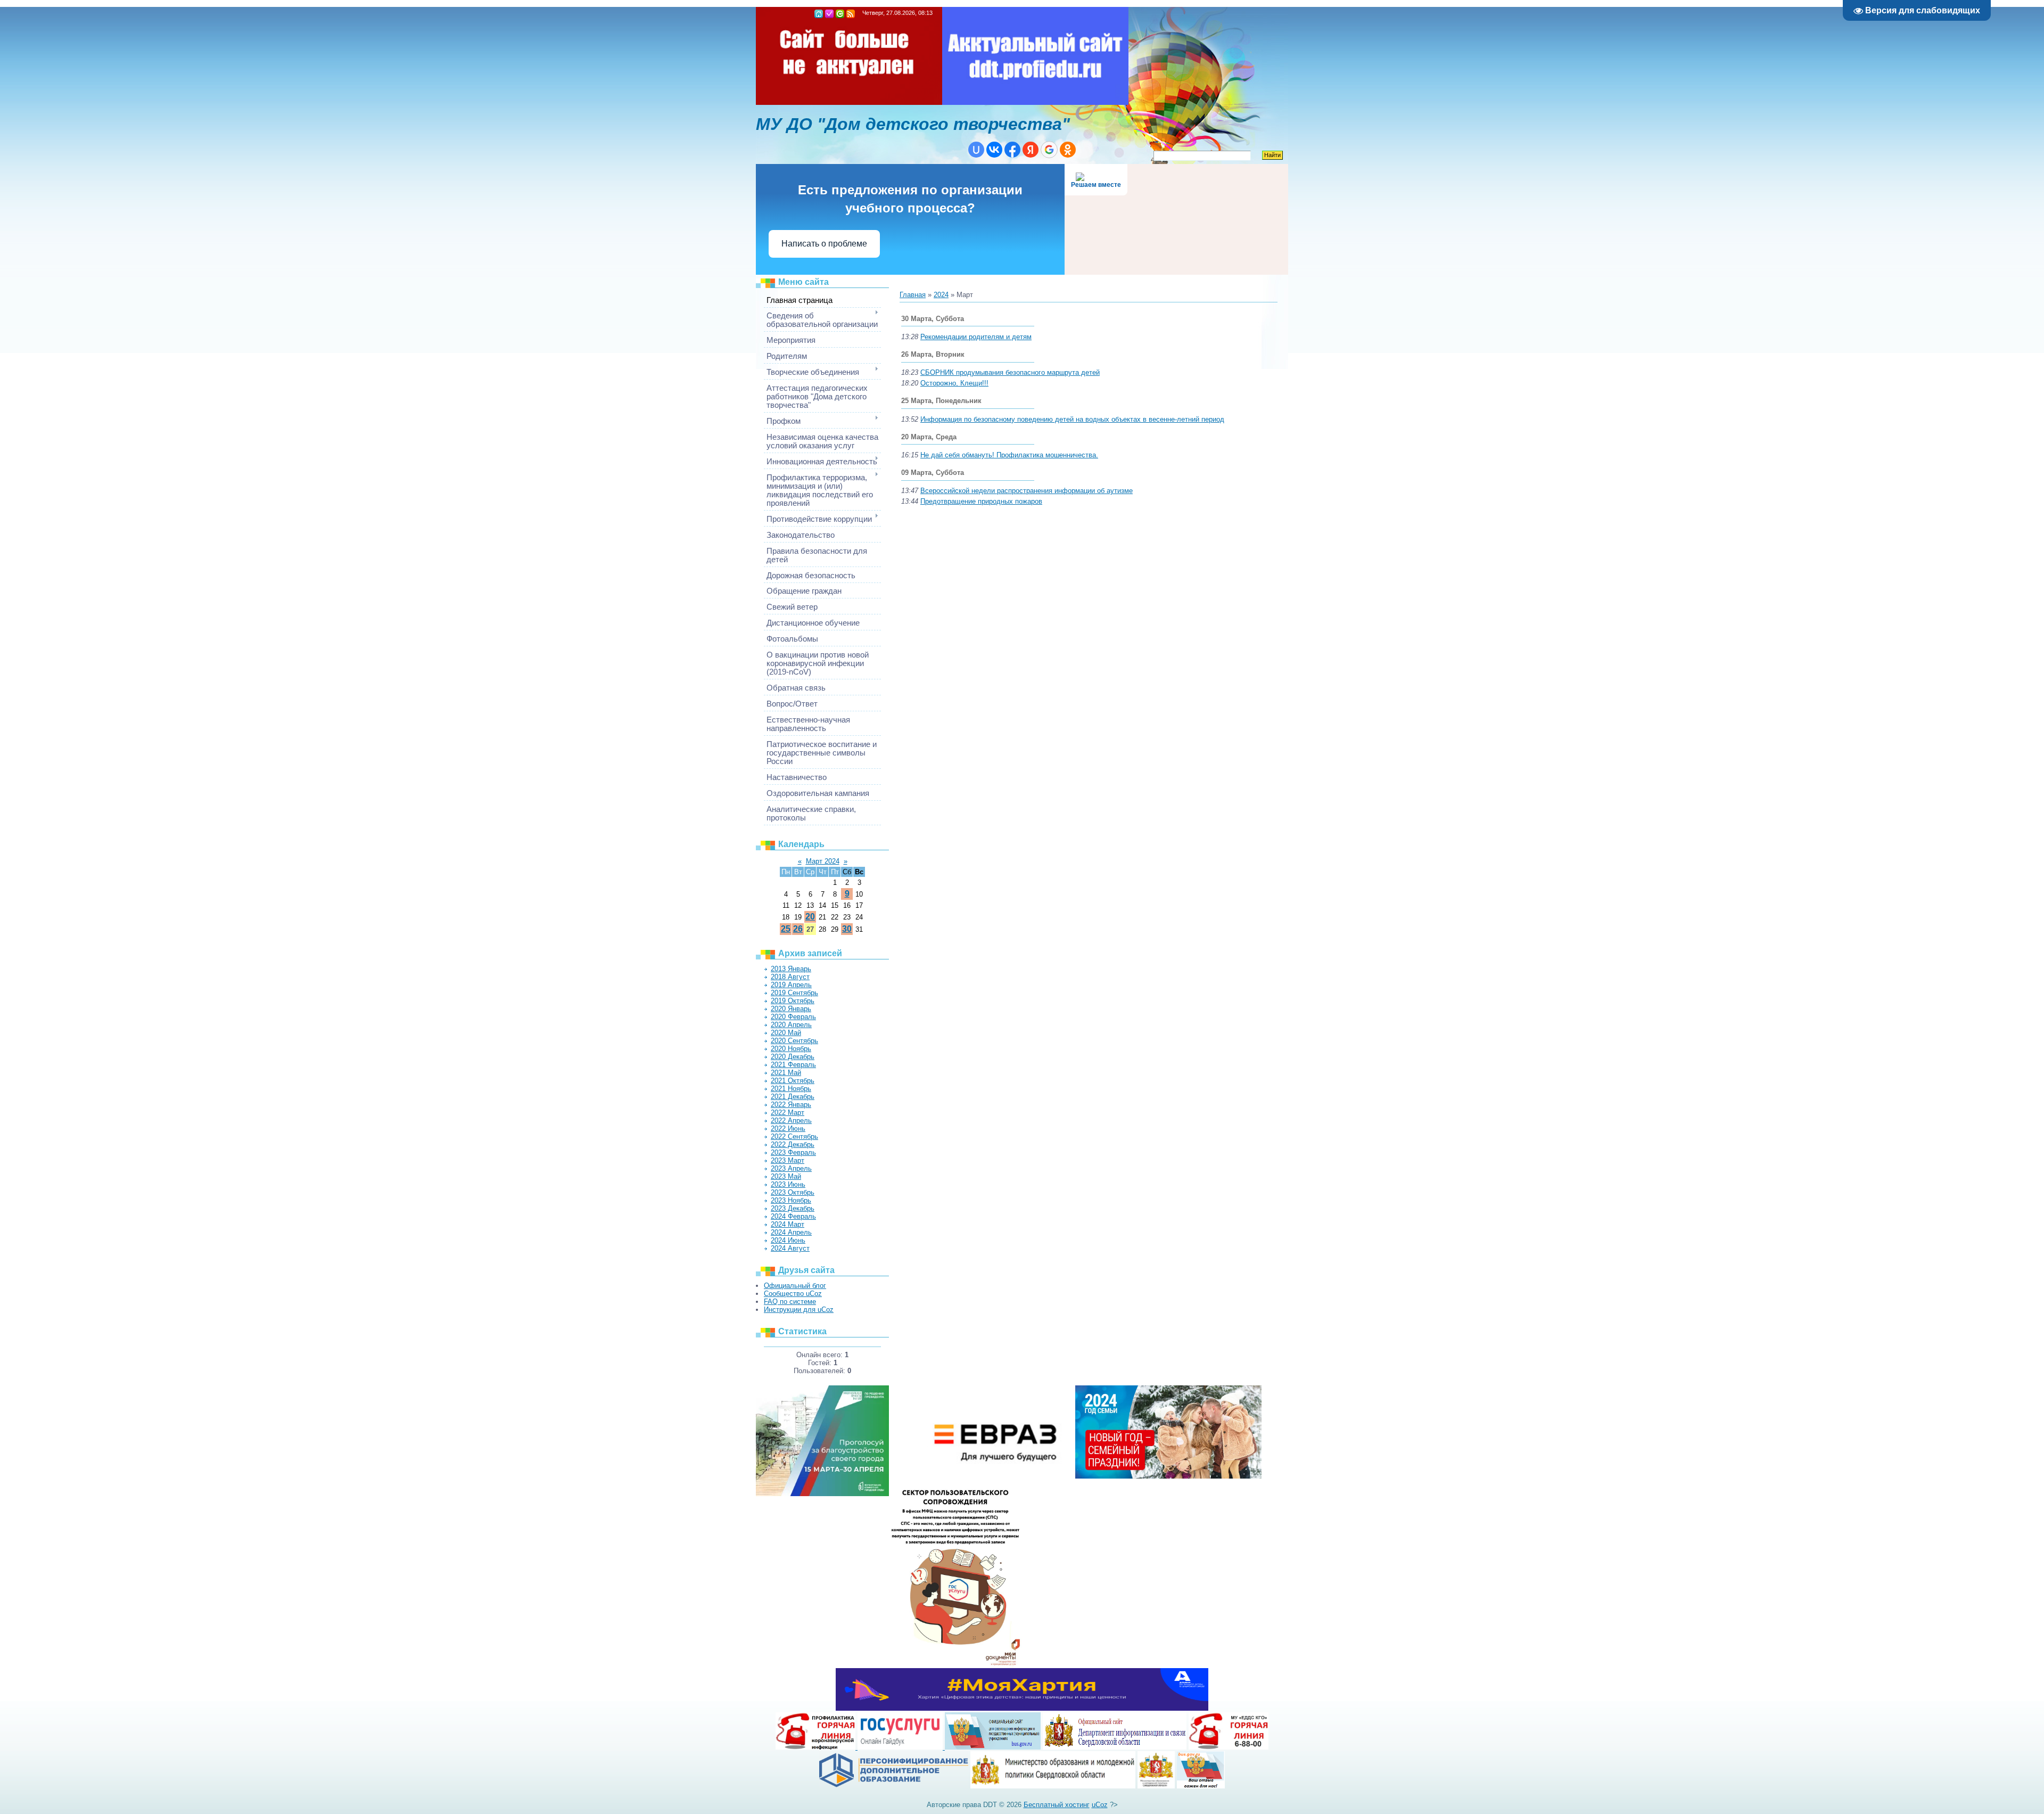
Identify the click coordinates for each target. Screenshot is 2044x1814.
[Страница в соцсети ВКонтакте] (1156, 1786)
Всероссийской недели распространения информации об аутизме (1027, 491)
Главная (819, 14)
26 (798, 929)
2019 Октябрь (793, 1001)
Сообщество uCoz (793, 1294)
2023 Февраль (793, 1152)
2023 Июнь (788, 1184)
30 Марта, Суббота (933, 319)
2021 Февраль (793, 1065)
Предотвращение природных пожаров (981, 501)
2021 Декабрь (793, 1097)
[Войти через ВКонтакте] (994, 150)
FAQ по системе (790, 1302)
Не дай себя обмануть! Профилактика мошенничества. (1009, 455)
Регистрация (829, 14)
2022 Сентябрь (794, 1136)
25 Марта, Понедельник (941, 401)
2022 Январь (791, 1105)
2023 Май (786, 1176)
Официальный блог (795, 1286)
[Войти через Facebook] (1012, 150)
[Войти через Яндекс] (1031, 150)
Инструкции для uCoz (799, 1310)
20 (810, 917)
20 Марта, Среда (929, 437)
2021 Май (786, 1073)
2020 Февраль (793, 1017)
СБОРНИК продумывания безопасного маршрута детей (1010, 372)
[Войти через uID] (976, 150)
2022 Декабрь (793, 1144)
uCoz (1100, 1805)
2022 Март (788, 1113)
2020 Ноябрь (791, 1049)
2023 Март (788, 1160)
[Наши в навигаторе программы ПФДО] (894, 1786)
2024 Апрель (791, 1232)
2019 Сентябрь (794, 993)
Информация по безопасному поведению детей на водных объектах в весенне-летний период (1072, 419)
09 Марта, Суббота (933, 473)
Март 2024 (823, 861)
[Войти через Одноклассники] (1068, 150)
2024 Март (788, 1224)
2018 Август (790, 977)
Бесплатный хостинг (1057, 1805)
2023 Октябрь (793, 1192)
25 (786, 929)
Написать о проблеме (824, 244)
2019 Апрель (791, 985)
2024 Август (790, 1248)
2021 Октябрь (793, 1081)
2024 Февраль (793, 1216)
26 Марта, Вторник (933, 354)
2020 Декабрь (793, 1057)
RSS (851, 14)
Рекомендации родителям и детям (976, 337)
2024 (941, 295)
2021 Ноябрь (791, 1089)
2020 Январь (791, 1009)
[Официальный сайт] (1053, 1786)
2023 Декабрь (793, 1208)
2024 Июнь (788, 1240)
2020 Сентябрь (794, 1041)
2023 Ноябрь (791, 1200)
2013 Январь (791, 969)
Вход (840, 14)
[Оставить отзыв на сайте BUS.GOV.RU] (1201, 1786)
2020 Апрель (791, 1025)
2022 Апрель (791, 1121)
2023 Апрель (791, 1168)
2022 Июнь (788, 1128)
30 (847, 929)
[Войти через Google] (1049, 150)
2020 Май (786, 1033)
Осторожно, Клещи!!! (954, 383)
